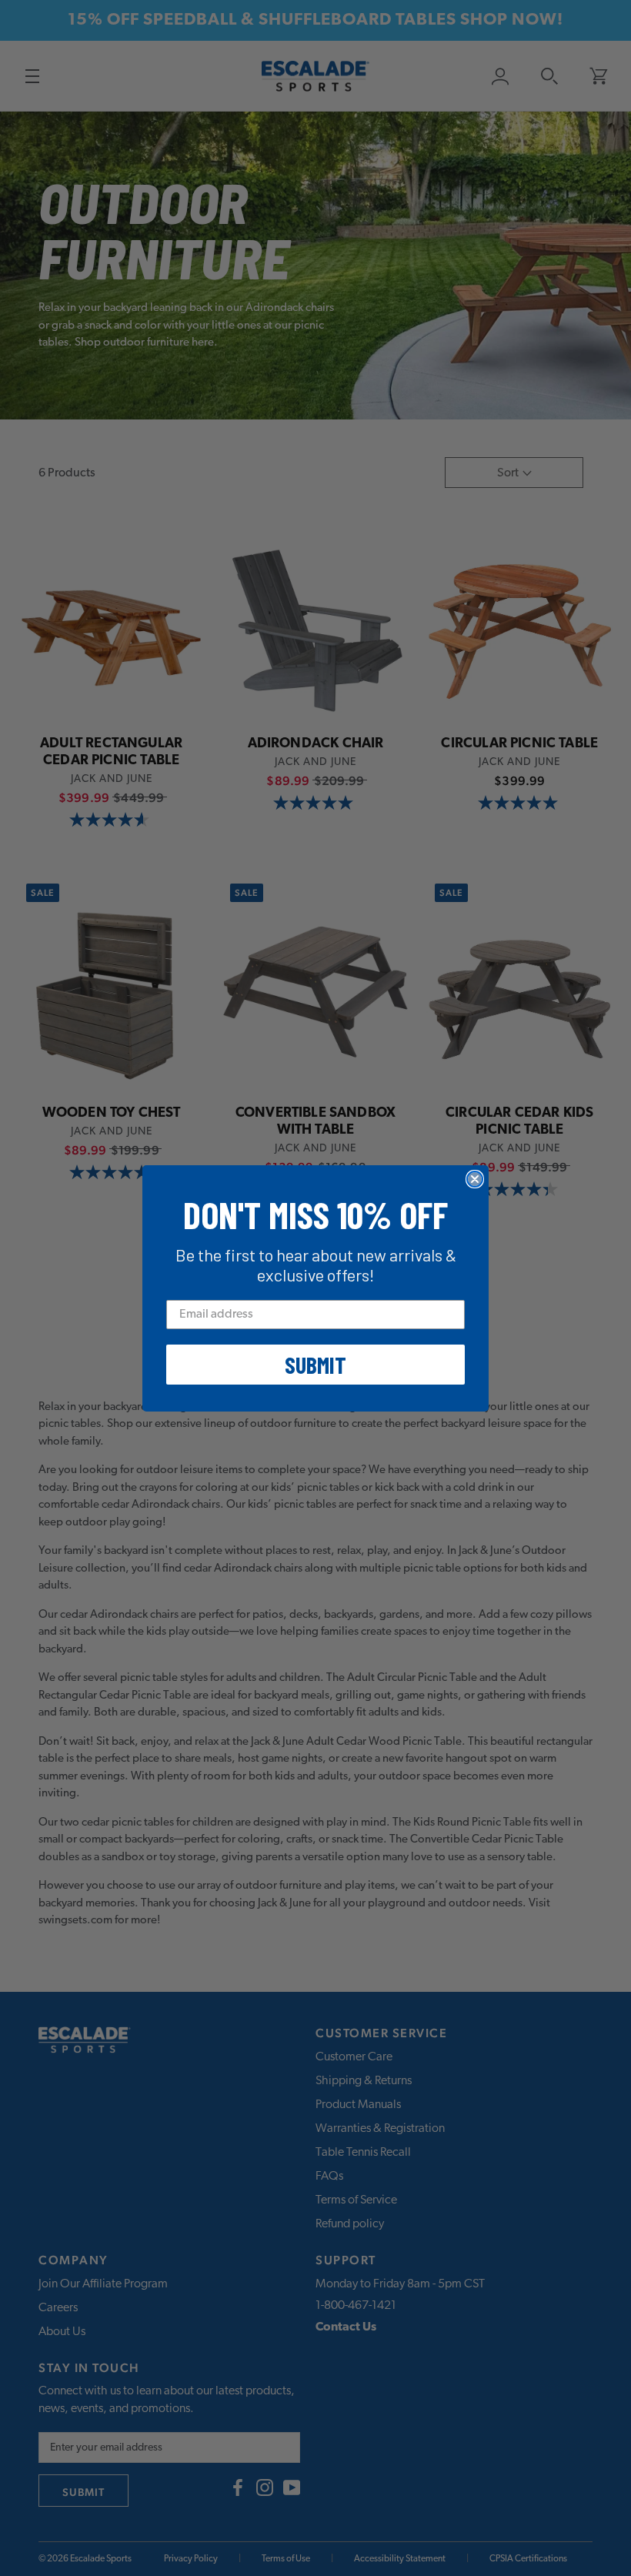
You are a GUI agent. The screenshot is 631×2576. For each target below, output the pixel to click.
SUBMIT (315, 1365)
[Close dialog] (475, 1179)
